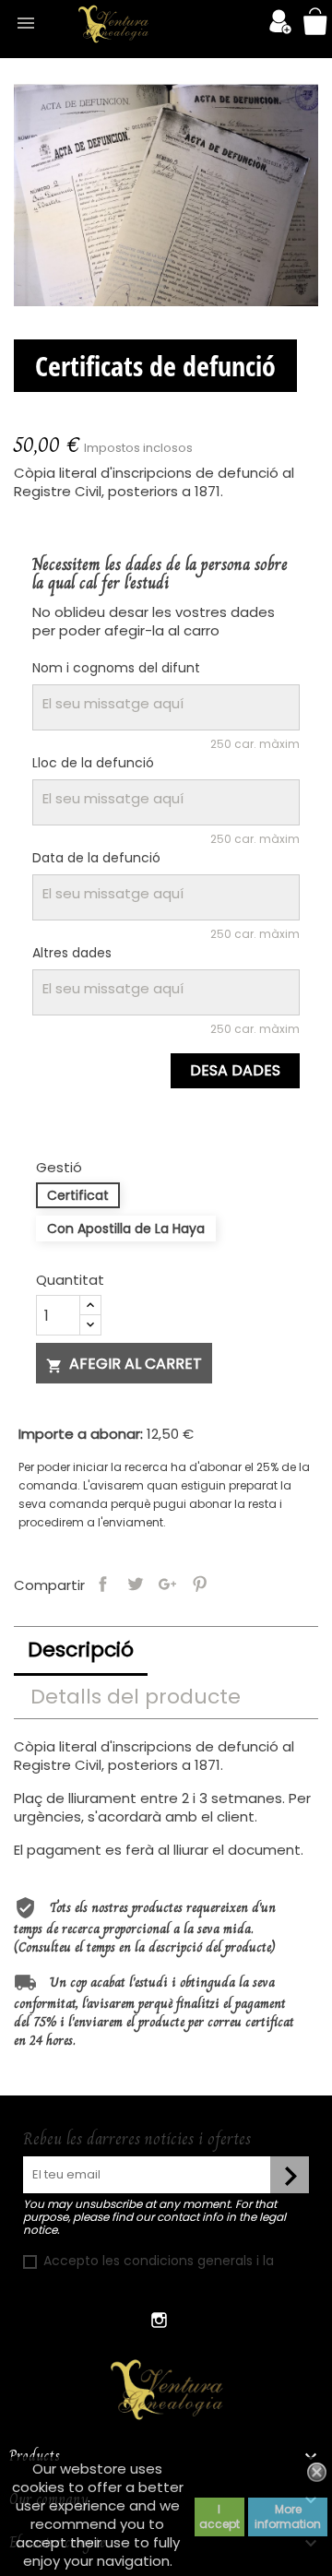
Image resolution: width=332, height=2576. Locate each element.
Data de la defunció (96, 858)
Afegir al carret (124, 1364)
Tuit (135, 1583)
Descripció (81, 1650)
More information (288, 2517)
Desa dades (235, 1070)
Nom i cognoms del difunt (116, 668)
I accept (219, 2517)
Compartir (103, 1583)
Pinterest (200, 1583)
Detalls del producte (136, 1697)
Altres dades (72, 953)
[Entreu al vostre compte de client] (280, 29)
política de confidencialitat (110, 2279)
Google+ (167, 1583)
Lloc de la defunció (93, 763)
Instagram (159, 2320)
